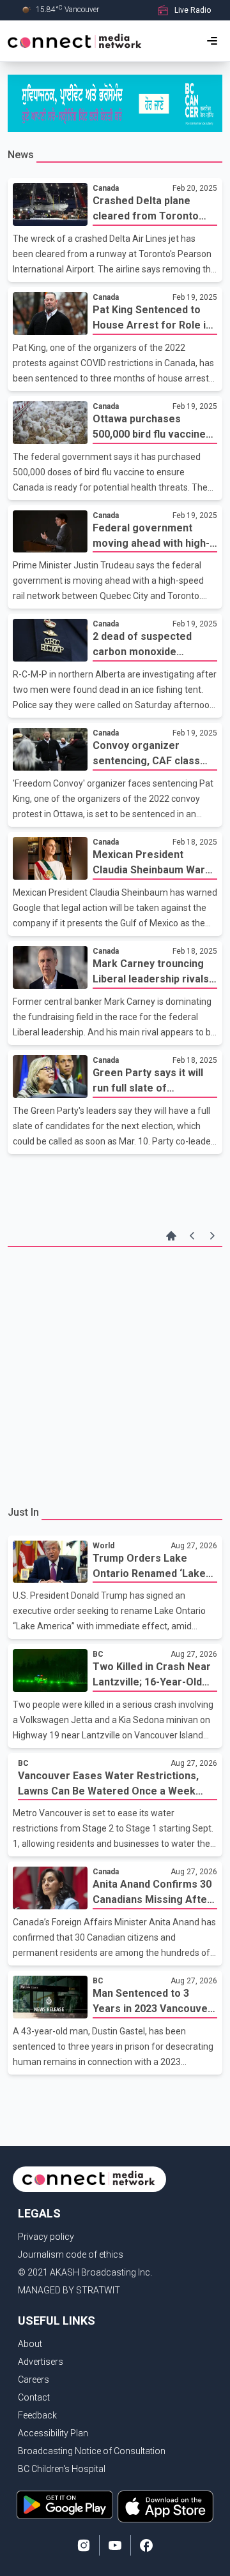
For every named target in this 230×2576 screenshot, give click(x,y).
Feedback (37, 2415)
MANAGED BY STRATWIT (69, 2290)
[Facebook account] (146, 2545)
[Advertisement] (115, 1375)
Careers (34, 2380)
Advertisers (41, 2362)
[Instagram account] (84, 2545)
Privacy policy (46, 2237)
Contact (34, 2397)
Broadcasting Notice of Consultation (92, 2451)
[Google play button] (65, 2506)
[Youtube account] (115, 2545)
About (30, 2344)
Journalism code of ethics (71, 2254)
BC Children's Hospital (62, 2469)
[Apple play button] (165, 2506)
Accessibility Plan (53, 2433)
